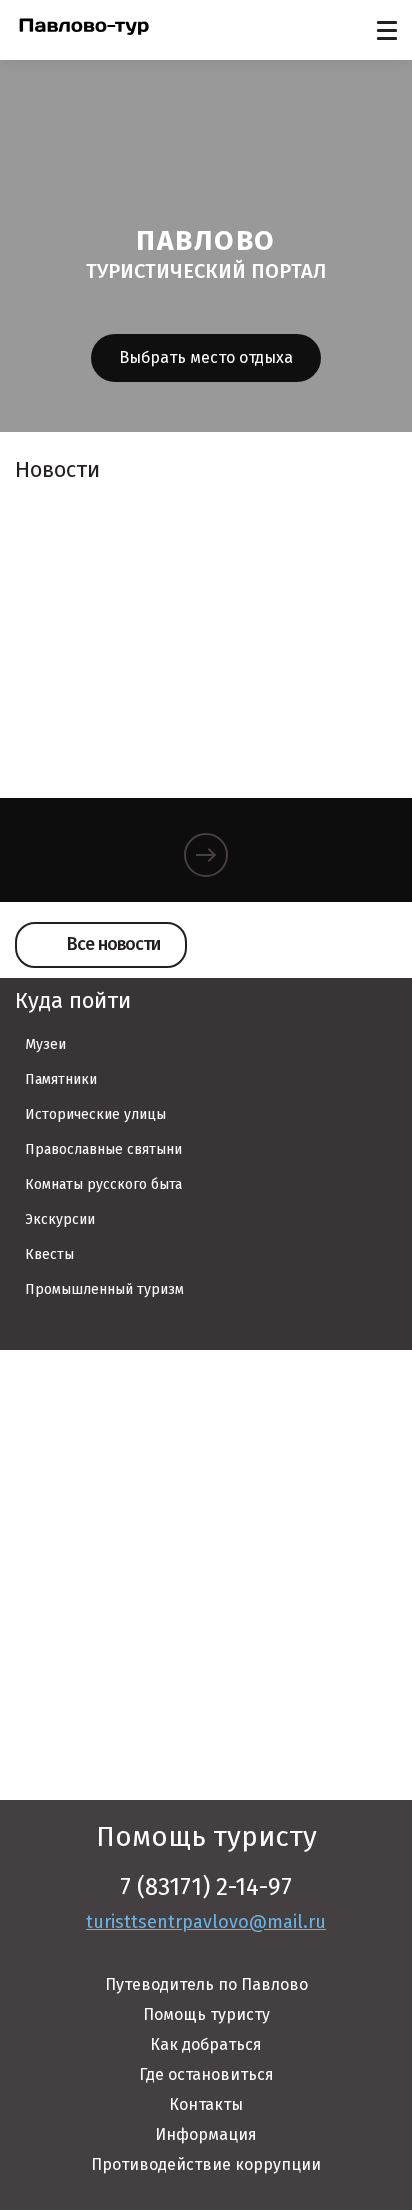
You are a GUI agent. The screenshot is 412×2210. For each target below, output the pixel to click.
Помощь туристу (206, 2014)
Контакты (206, 2104)
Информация (206, 2134)
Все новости (113, 944)
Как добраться (206, 2044)
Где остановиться (206, 2074)
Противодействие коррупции (206, 2164)
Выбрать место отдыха (206, 357)
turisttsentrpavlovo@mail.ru (206, 1922)
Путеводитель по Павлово (206, 1984)
